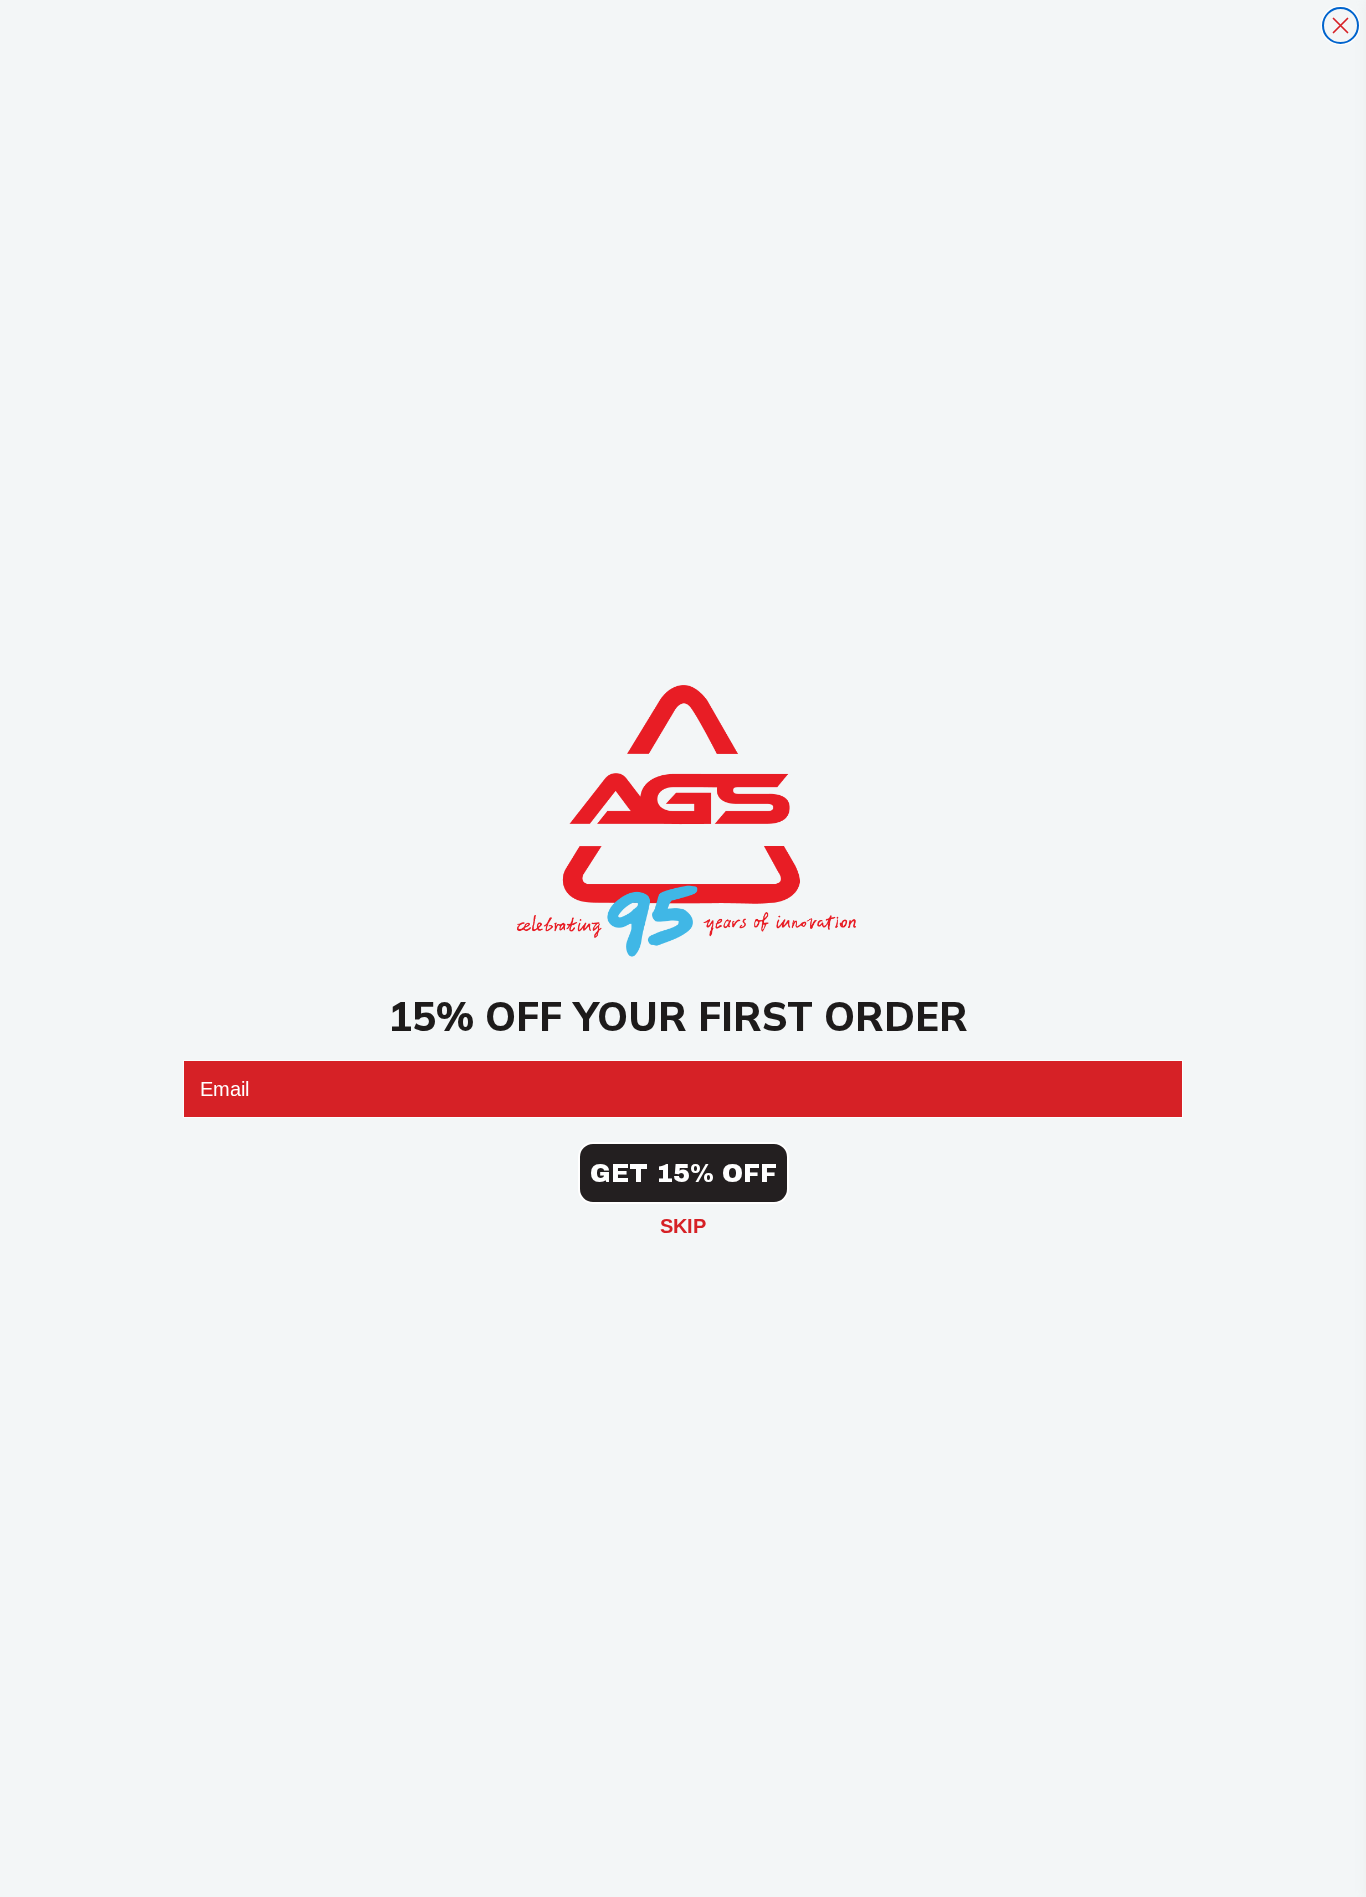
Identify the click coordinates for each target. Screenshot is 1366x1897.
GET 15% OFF (683, 1173)
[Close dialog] (1340, 25)
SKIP (683, 1226)
